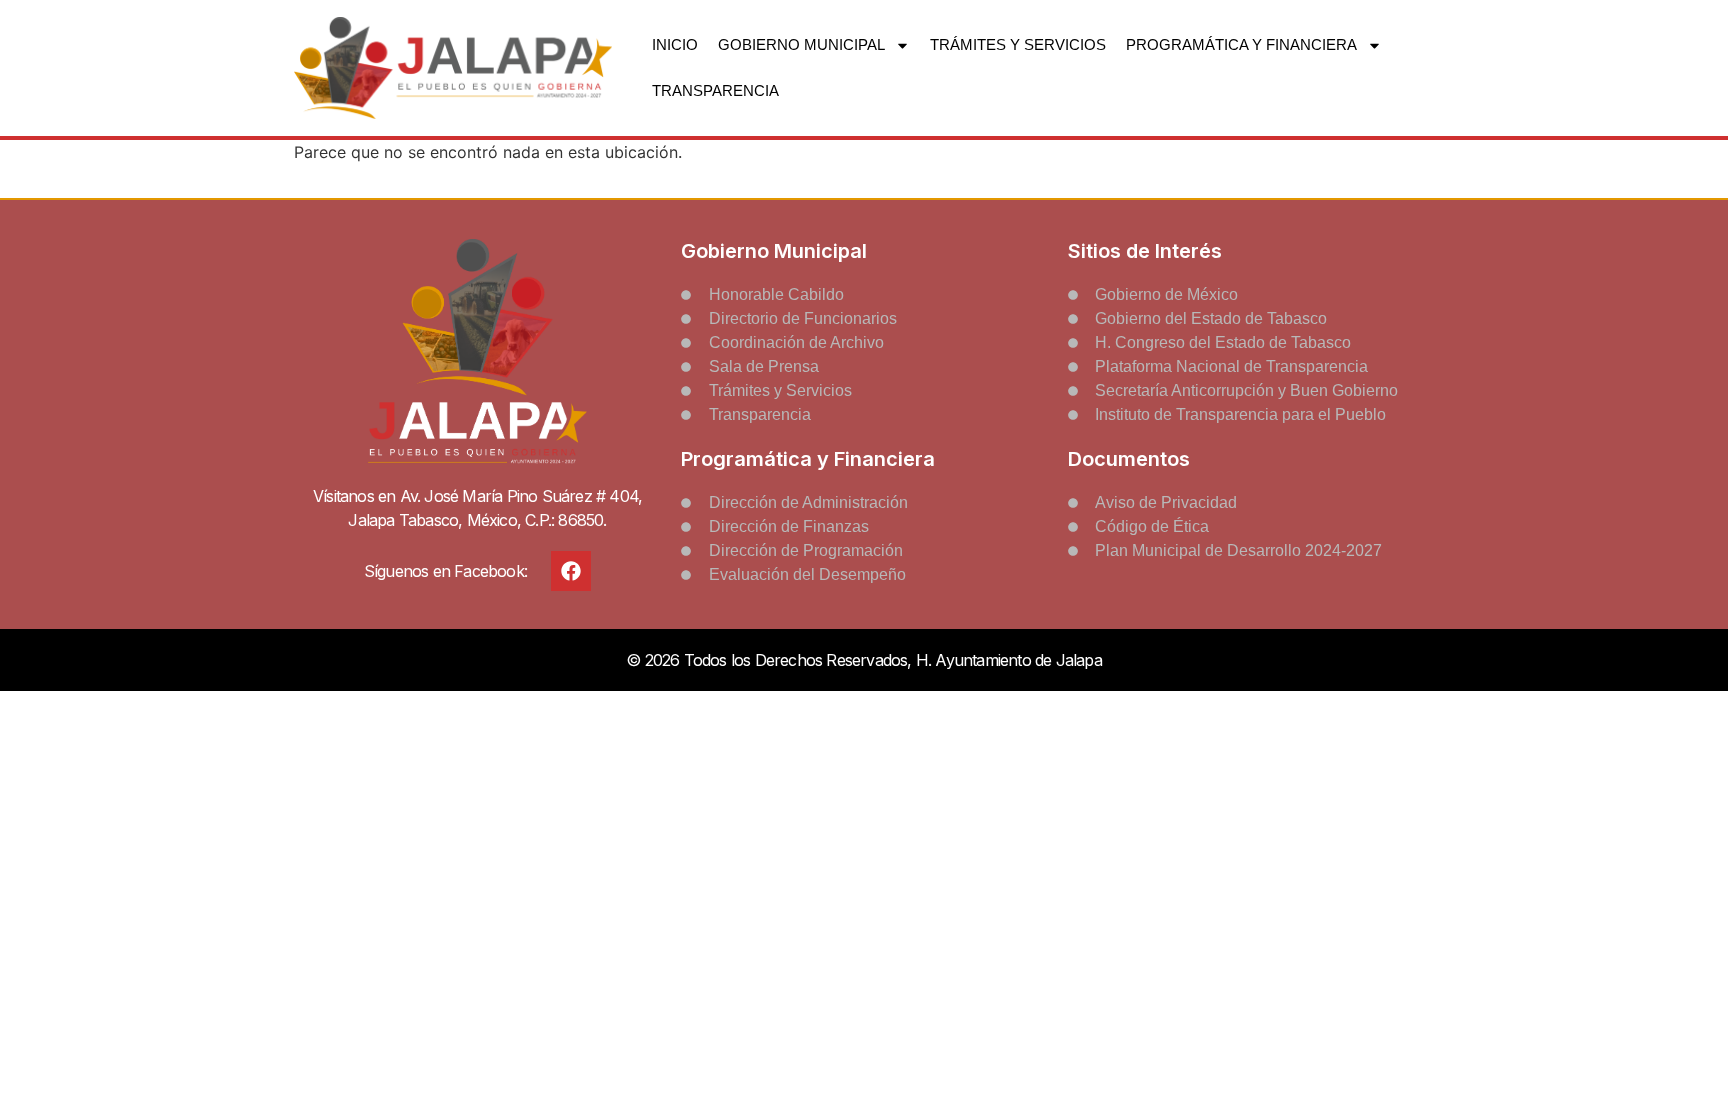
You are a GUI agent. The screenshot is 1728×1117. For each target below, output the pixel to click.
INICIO (675, 44)
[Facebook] (571, 571)
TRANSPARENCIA (715, 90)
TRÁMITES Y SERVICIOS (1018, 44)
